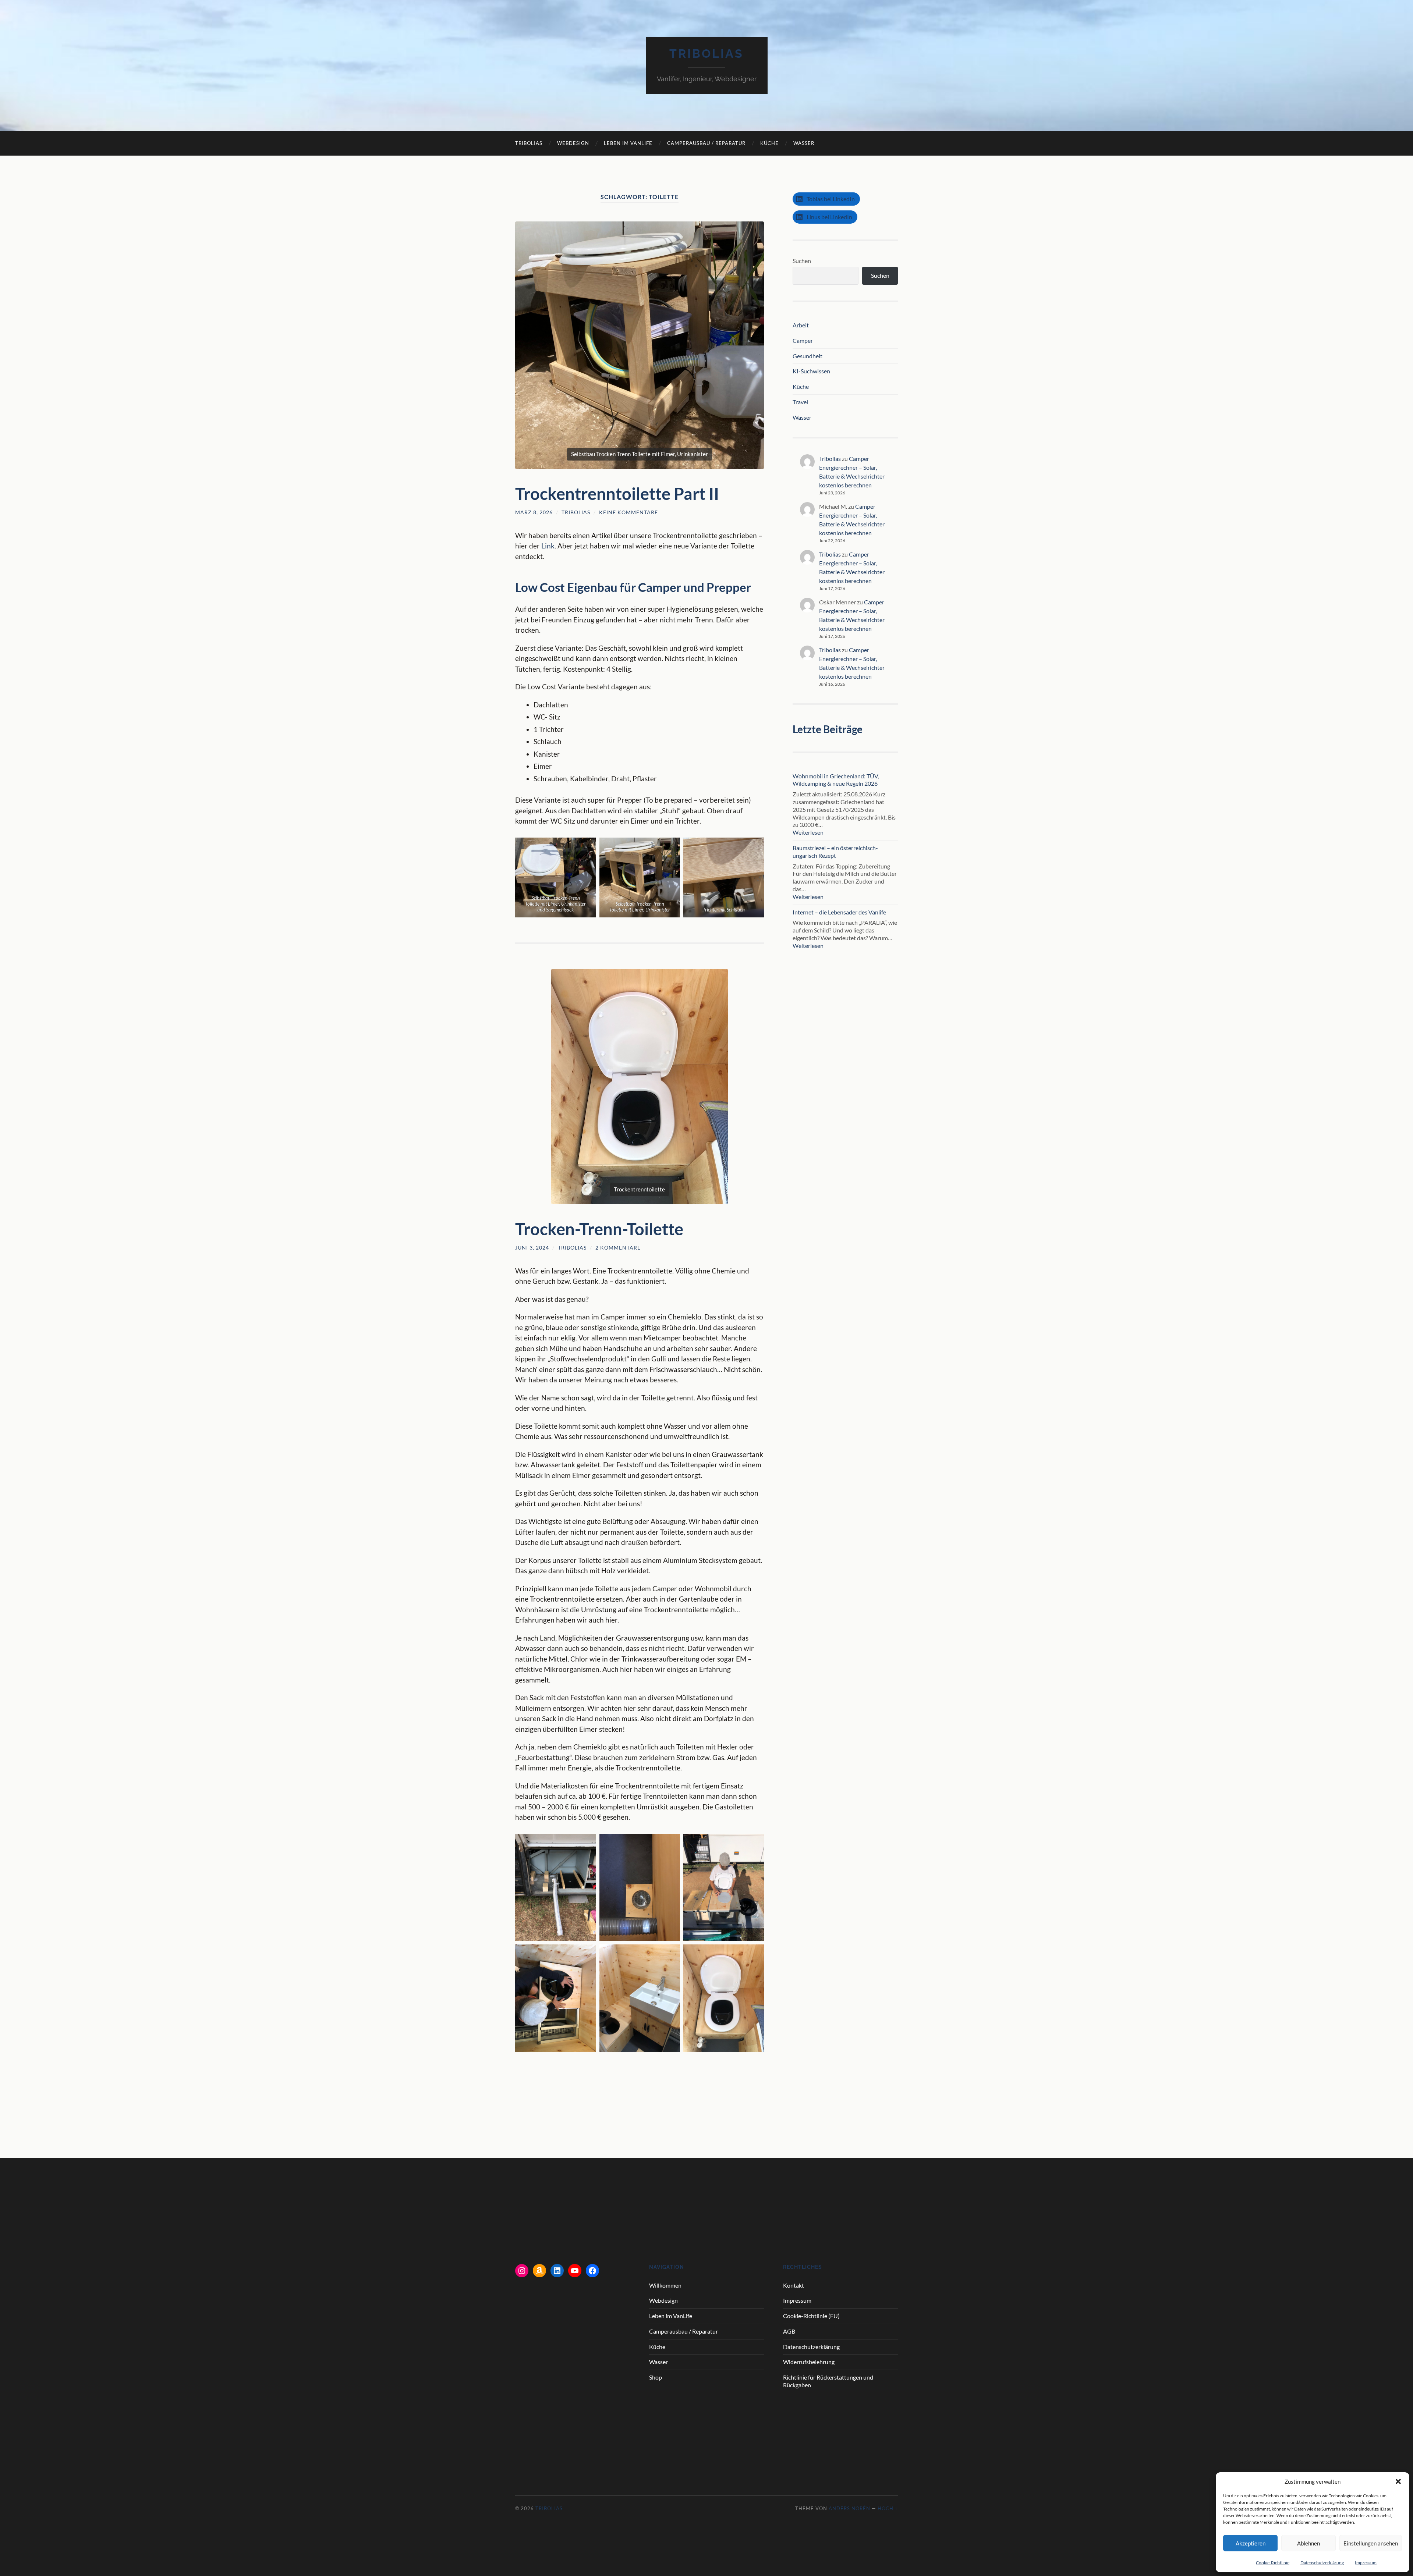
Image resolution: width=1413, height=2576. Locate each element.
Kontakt (794, 2285)
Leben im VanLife (628, 143)
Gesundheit (808, 356)
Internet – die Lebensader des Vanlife (839, 912)
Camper (803, 340)
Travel (800, 402)
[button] (1398, 2481)
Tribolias (706, 54)
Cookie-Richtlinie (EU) (811, 2316)
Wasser (804, 143)
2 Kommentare (618, 1248)
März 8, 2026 (534, 512)
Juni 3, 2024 (532, 1248)
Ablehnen (1308, 2543)
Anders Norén (849, 2508)
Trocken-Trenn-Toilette (599, 1229)
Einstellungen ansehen (1371, 2543)
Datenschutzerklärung (1322, 2563)
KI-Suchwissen (811, 371)
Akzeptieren (1251, 2543)
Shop (656, 2377)
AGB (789, 2331)
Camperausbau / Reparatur (706, 143)
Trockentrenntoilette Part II (617, 494)
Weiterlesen (826, 833)
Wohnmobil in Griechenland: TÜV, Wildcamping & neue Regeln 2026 (836, 780)
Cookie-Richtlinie (1273, 2563)
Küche (769, 143)
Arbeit (801, 325)
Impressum (1366, 2563)
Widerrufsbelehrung (809, 2362)
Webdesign (573, 143)
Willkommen (665, 2285)
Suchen (802, 261)
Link (548, 546)
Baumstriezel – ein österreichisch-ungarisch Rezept (835, 852)
